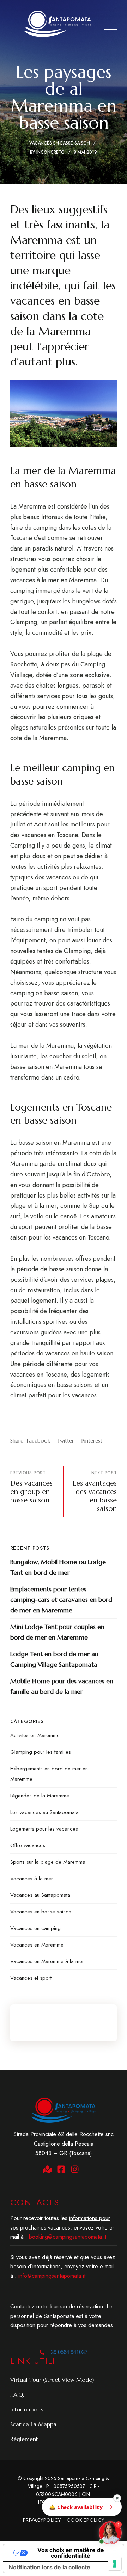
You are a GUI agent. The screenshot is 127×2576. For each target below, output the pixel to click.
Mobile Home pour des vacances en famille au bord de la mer (62, 1686)
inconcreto (50, 152)
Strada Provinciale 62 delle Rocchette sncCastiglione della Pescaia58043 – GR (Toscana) (64, 2144)
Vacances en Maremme (37, 1945)
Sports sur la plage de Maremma (48, 1862)
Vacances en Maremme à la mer (47, 1961)
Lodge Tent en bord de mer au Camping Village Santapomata (54, 1659)
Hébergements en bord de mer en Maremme (49, 1774)
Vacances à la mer (32, 1879)
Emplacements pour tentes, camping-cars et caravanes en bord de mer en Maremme (61, 1600)
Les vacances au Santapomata (44, 1812)
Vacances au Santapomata (40, 1895)
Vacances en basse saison (60, 143)
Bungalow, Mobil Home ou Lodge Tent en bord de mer (58, 1567)
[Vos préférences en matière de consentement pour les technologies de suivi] (115, 2564)
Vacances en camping (35, 1928)
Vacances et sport (31, 1978)
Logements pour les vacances (44, 1829)
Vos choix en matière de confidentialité (71, 2553)
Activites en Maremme (35, 1735)
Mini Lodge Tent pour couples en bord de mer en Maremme (57, 1632)
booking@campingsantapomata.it (68, 2237)
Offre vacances (28, 1845)
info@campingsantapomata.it (52, 2276)
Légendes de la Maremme (40, 1796)
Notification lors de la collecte (50, 2567)
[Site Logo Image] (58, 24)
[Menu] (111, 27)
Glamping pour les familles (41, 1752)
